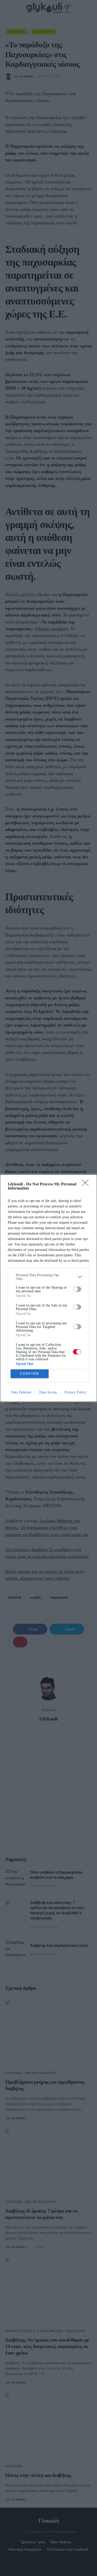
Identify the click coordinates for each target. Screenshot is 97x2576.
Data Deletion (21, 1392)
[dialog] (48, 1288)
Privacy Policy (75, 1392)
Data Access (48, 1392)
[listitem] (48, 1277)
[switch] (77, 1289)
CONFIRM (29, 1374)
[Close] (87, 1184)
